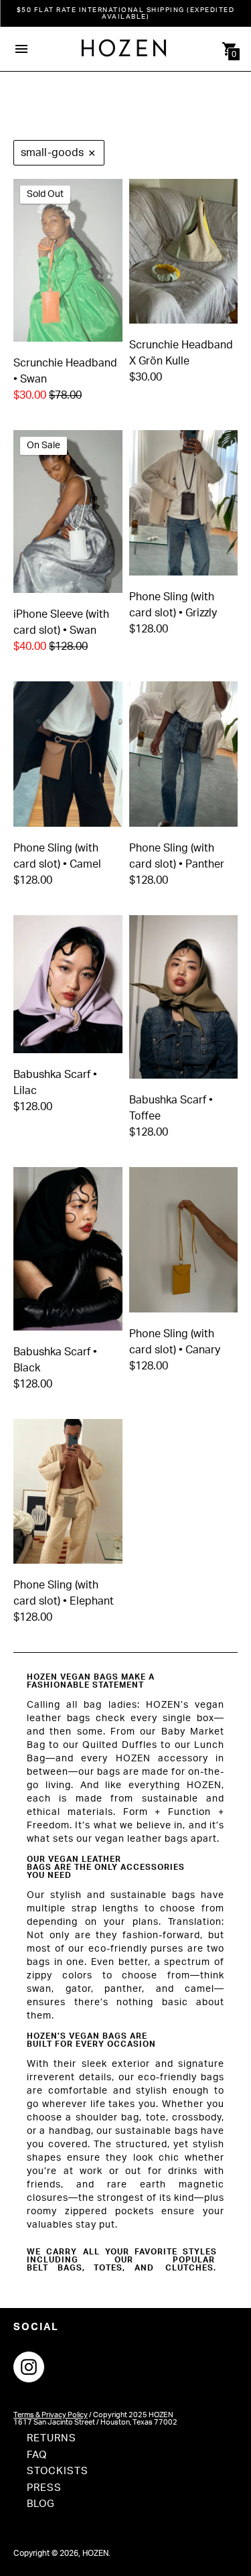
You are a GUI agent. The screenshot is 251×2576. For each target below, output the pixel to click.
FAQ (37, 2455)
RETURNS (52, 2438)
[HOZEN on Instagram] (29, 2366)
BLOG (41, 2504)
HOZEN (95, 2553)
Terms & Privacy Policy (51, 2415)
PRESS (44, 2488)
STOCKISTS (58, 2471)
